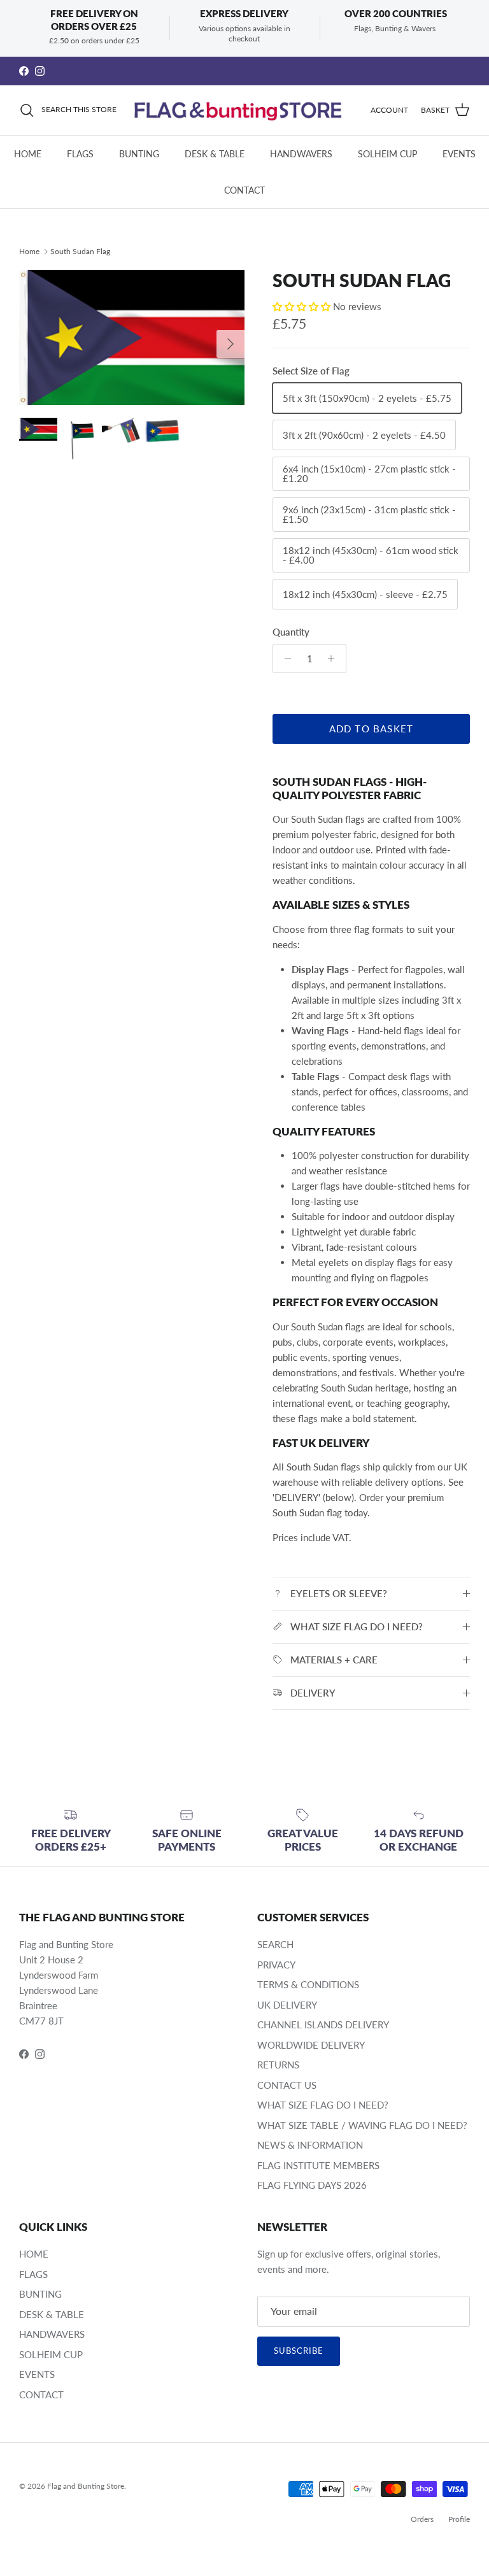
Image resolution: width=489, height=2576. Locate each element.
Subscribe (299, 2351)
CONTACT (244, 190)
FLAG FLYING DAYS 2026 (312, 2185)
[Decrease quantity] (284, 658)
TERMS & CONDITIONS (308, 1984)
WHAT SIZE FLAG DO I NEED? (323, 2105)
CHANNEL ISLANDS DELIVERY (323, 2025)
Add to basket (372, 729)
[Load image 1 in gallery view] (132, 338)
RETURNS (278, 2065)
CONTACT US (287, 2085)
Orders (422, 2519)
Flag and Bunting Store (86, 2486)
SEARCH (275, 1944)
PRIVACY (276, 1965)
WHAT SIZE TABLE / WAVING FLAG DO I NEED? (362, 2125)
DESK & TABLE (215, 154)
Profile (459, 2519)
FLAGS (80, 154)
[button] (303, 306)
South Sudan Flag (80, 251)
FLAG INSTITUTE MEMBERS (318, 2165)
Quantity (291, 632)
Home (29, 251)
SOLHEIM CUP (387, 154)
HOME (28, 154)
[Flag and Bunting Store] (244, 110)
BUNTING (139, 154)
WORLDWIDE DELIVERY (311, 2045)
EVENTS (459, 154)
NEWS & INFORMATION (310, 2145)
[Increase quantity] (335, 658)
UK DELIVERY (287, 2005)
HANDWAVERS (301, 154)
